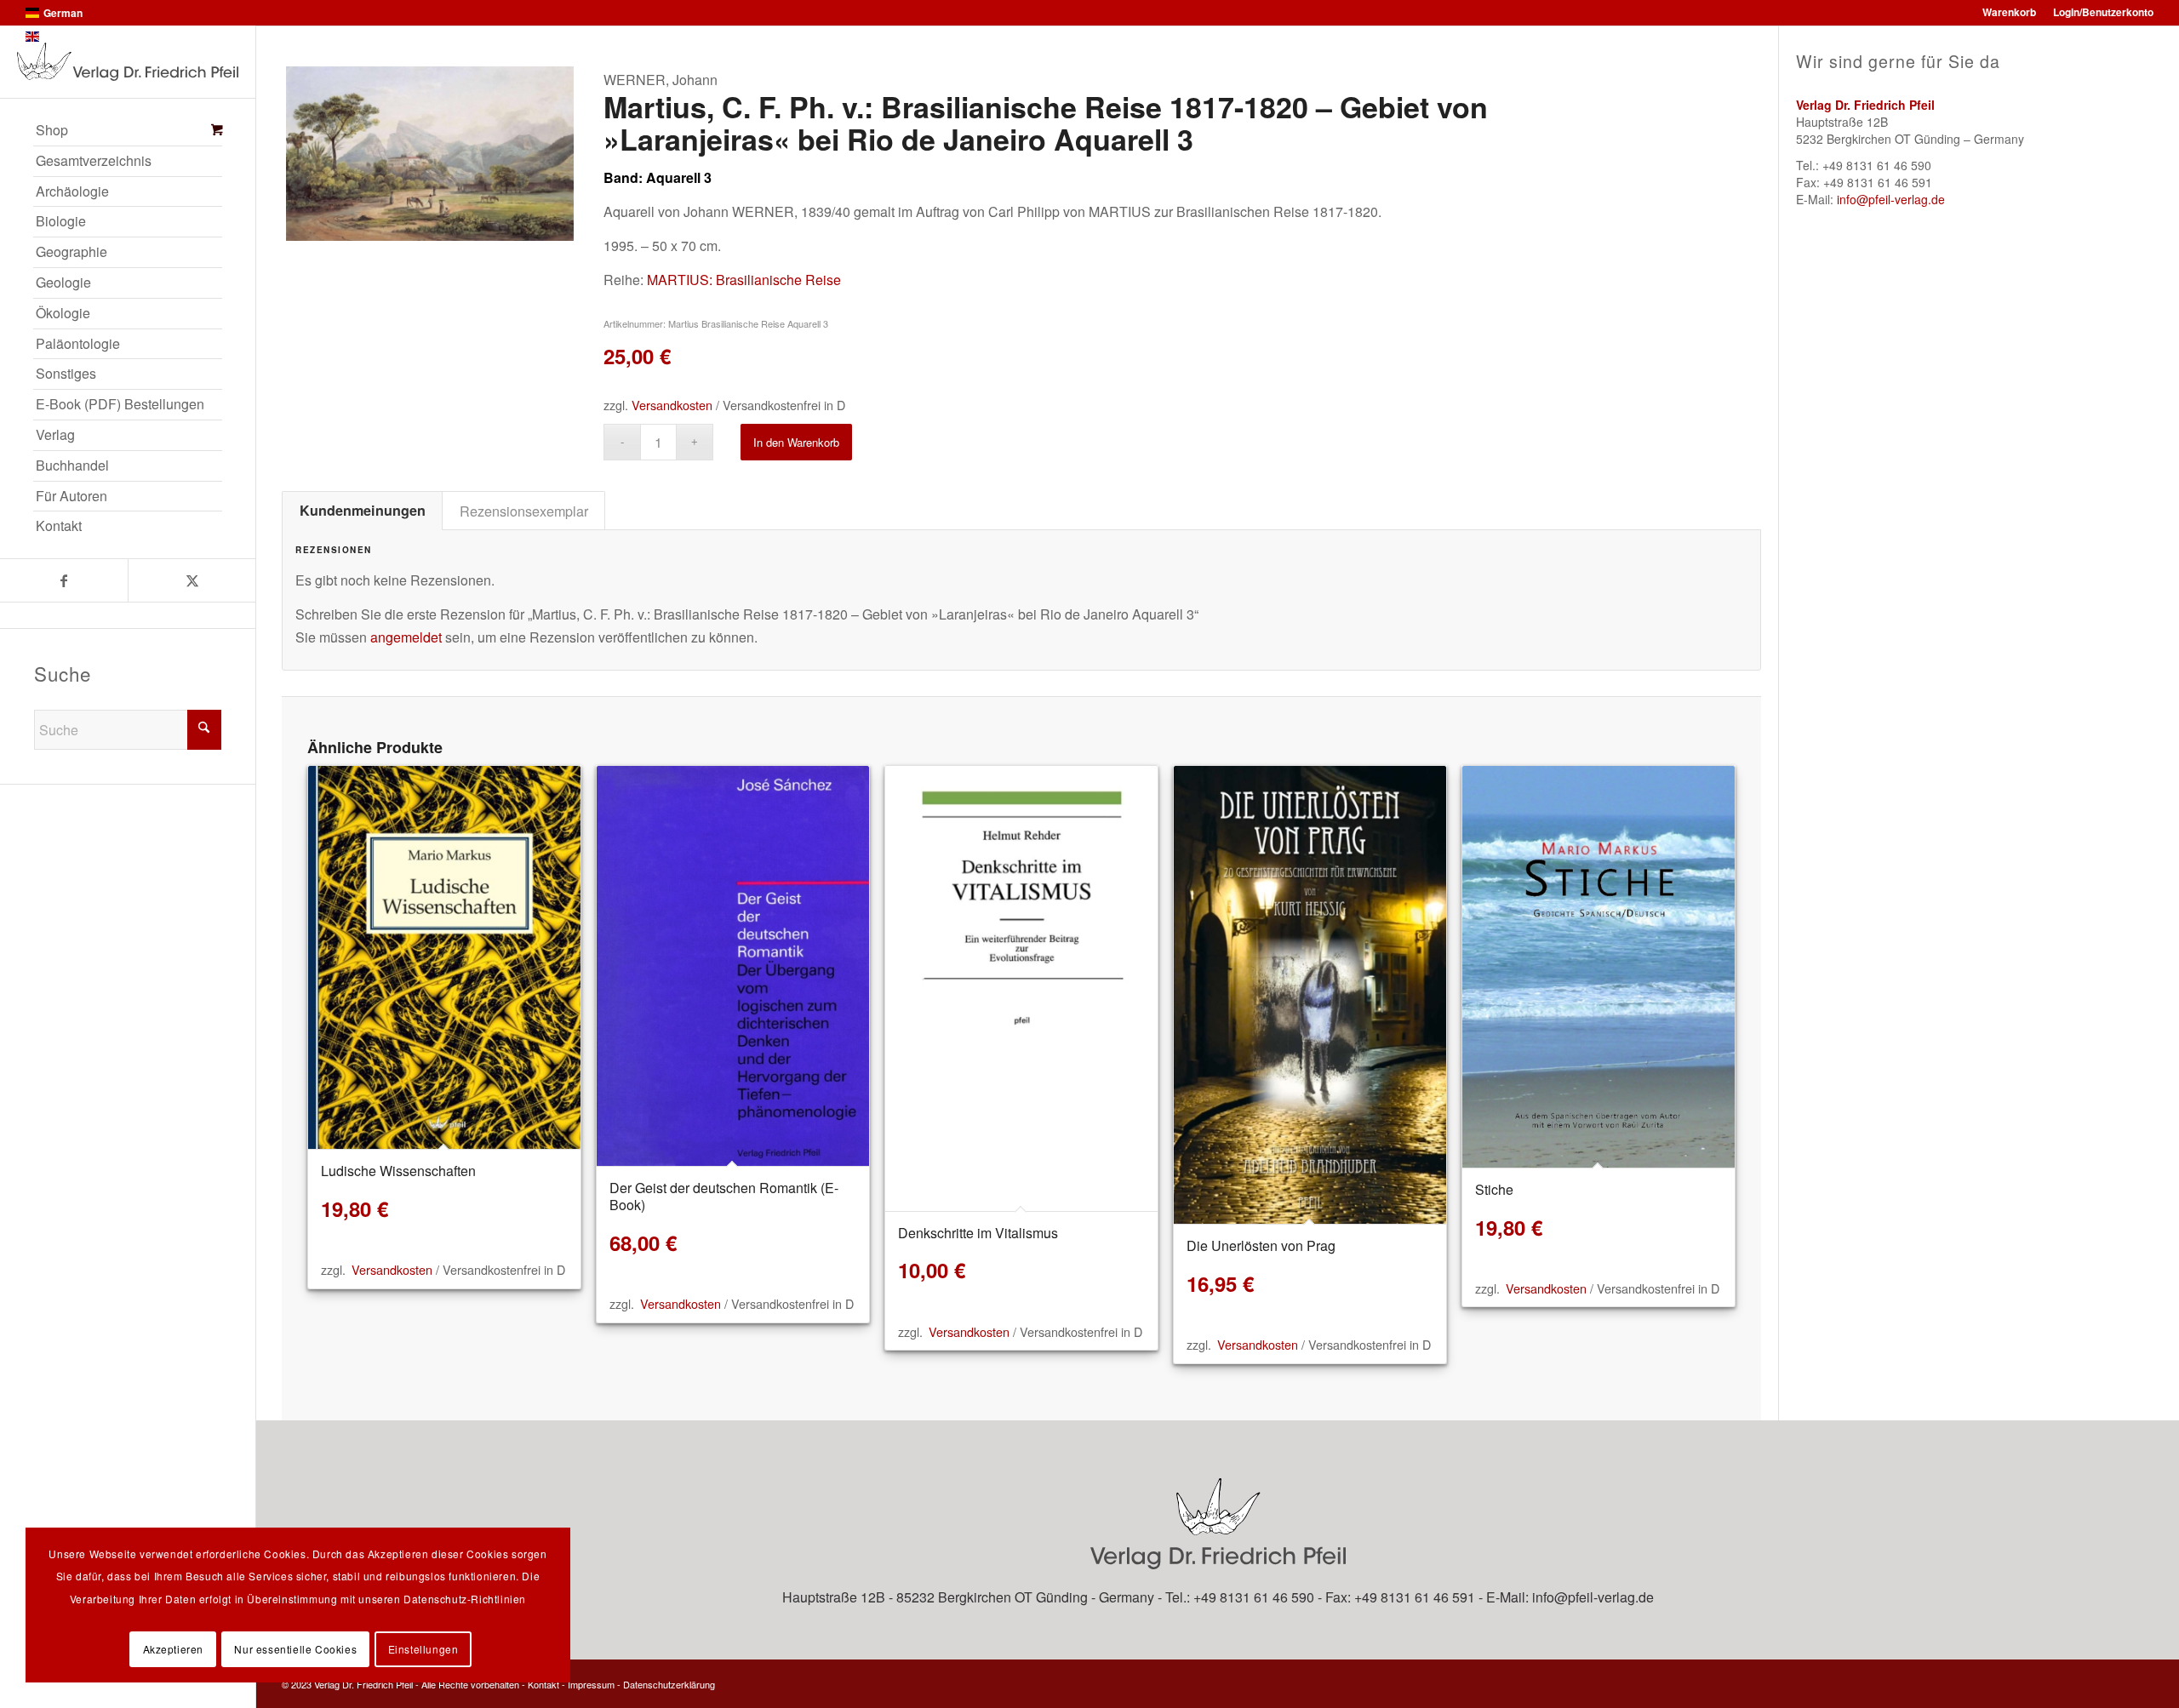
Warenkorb (2009, 12)
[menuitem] (128, 131)
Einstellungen (423, 1649)
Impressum (591, 1684)
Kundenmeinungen (363, 510)
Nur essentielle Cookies (295, 1649)
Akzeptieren (174, 1649)
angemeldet (406, 637)
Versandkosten (672, 405)
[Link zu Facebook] (64, 580)
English (61, 37)
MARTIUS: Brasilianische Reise (744, 280)
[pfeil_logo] (128, 62)
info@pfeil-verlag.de (1891, 199)
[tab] (362, 511)
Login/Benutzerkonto (2103, 12)
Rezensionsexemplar (524, 511)
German (63, 13)
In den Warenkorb (796, 442)
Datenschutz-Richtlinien (465, 1599)
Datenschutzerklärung (669, 1684)
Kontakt (543, 1684)
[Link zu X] (192, 580)
